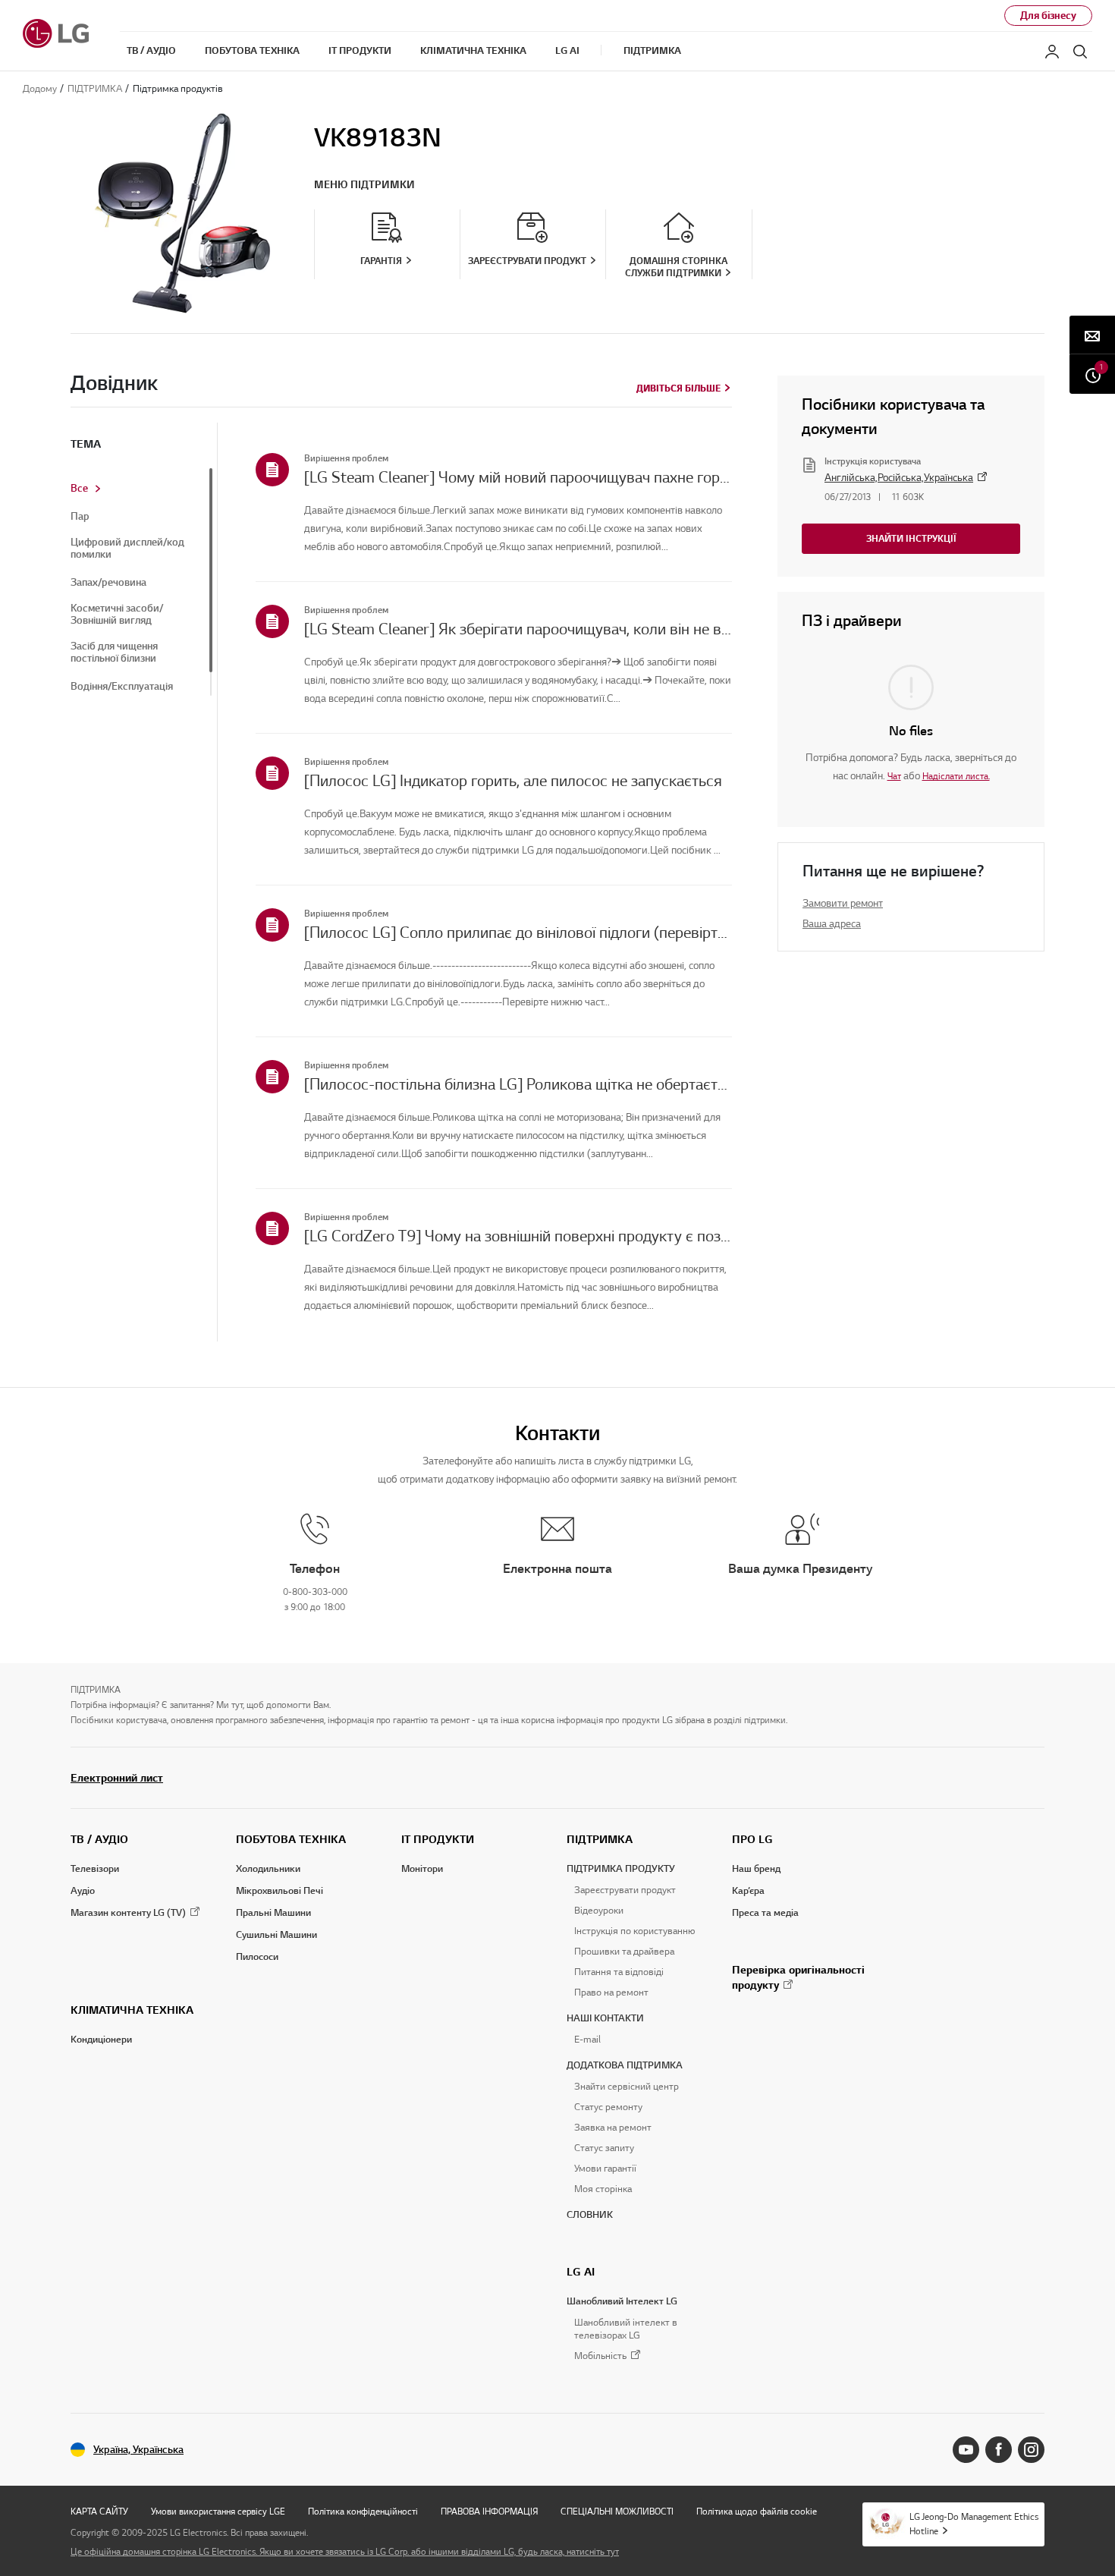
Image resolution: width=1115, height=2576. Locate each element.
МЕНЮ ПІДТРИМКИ (364, 185)
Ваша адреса (832, 924)
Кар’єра (748, 1891)
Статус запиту (604, 2148)
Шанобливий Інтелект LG (622, 2301)
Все (79, 489)
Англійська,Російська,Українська (899, 478)
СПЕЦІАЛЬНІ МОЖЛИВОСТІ (617, 2511)
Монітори (422, 1869)
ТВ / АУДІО (99, 1839)
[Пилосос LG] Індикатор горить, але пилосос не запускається (513, 781)
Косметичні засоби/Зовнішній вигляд (117, 615)
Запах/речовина (108, 583)
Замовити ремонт (843, 903)
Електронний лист (117, 1778)
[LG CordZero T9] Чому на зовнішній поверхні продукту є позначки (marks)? (518, 1236)
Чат (894, 776)
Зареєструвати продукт (625, 1890)
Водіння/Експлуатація (122, 687)
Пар (80, 517)
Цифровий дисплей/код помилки (127, 549)
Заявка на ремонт (613, 2128)
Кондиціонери (101, 2040)
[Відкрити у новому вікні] (966, 2450)
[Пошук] (1080, 52)
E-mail (587, 2040)
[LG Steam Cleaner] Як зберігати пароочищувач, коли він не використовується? (518, 629)
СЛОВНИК (590, 2215)
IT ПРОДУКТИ (438, 1839)
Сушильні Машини (276, 1935)
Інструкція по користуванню (634, 1931)
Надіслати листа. (956, 776)
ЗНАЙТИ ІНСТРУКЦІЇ (911, 538)
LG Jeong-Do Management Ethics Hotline (974, 2524)
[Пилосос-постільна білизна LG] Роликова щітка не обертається (518, 1084)
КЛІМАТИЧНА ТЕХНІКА (132, 2010)
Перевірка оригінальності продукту (798, 1977)
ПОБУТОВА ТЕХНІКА (291, 1839)
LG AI (581, 2272)
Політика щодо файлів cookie (757, 2511)
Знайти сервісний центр (627, 2087)
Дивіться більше (678, 388)
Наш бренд (756, 1869)
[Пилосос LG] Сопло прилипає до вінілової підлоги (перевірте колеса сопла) (518, 933)
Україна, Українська (138, 2450)
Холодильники (268, 1869)
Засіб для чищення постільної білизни (114, 653)
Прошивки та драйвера (624, 1952)
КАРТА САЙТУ (99, 2511)
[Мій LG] (1052, 52)
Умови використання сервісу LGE (218, 2511)
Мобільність (600, 2356)
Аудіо (83, 1891)
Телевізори (95, 1869)
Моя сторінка (603, 2189)
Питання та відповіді (619, 1972)
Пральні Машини (273, 1913)
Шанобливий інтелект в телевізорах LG (626, 2329)
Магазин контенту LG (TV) (128, 1913)
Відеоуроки (599, 1911)
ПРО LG (752, 1839)
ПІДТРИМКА (600, 1839)
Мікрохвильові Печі (280, 1891)
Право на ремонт (611, 1993)
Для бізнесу (1048, 16)
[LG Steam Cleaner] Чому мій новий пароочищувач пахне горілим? (518, 477)
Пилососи (257, 1957)
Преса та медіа (765, 1913)
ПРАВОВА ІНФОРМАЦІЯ (489, 2511)
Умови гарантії (605, 2169)
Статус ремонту (608, 2107)
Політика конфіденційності (363, 2511)
